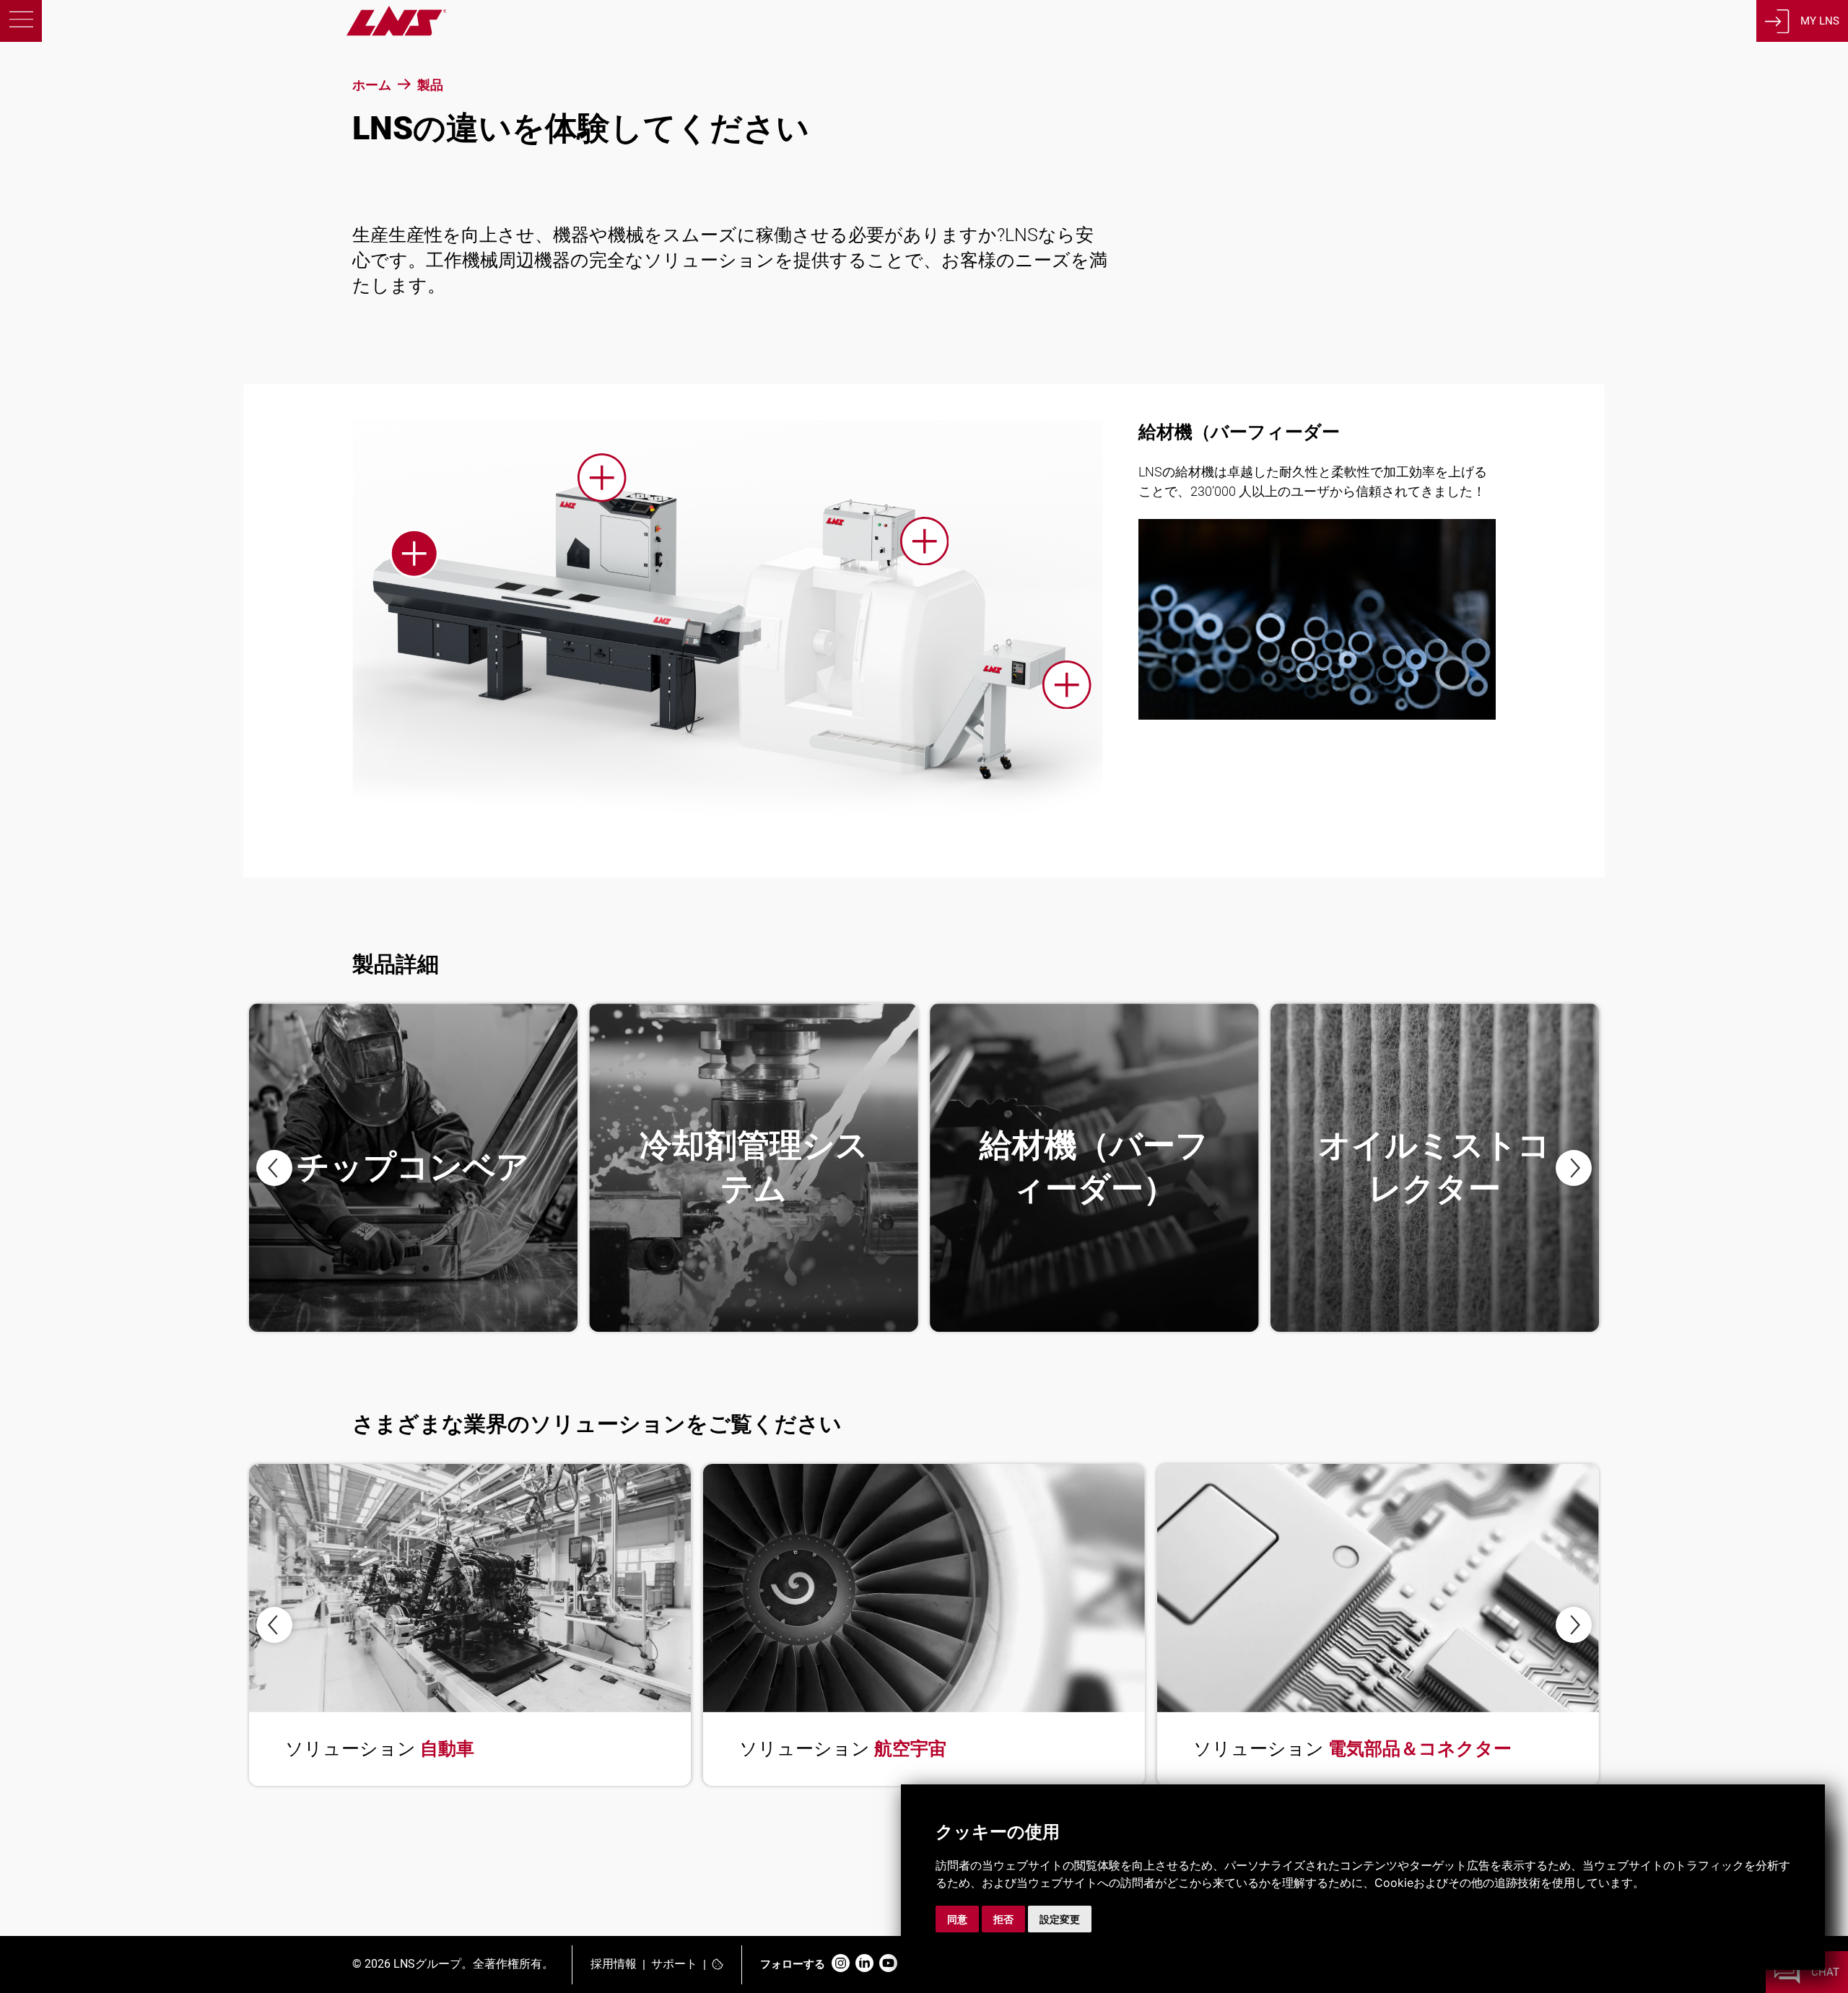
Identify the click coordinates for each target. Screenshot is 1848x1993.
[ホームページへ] (223, 32)
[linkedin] (864, 1964)
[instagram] (841, 1964)
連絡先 (86, 349)
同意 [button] (957, 1919)
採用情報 (614, 1964)
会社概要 (99, 262)
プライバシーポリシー (103, 1770)
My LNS (1820, 21)
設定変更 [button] (1060, 1919)
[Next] (1574, 1168)
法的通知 (70, 1791)
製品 (74, 132)
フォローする (793, 1964)
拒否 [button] (1003, 1919)
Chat (1825, 1972)
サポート (674, 1964)
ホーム (372, 85)
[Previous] (274, 1168)
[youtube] (888, 1964)
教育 (74, 219)
